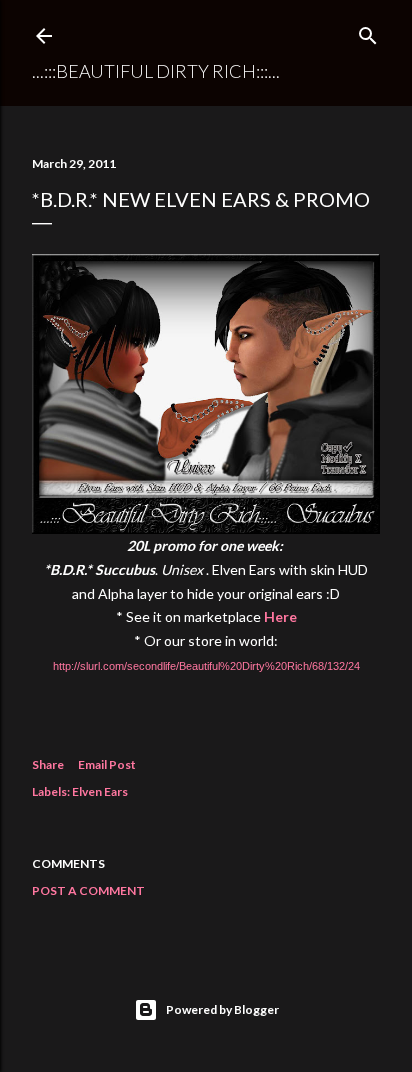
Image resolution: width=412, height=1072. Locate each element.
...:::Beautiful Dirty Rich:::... (156, 71)
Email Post (107, 764)
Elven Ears (100, 791)
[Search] (368, 32)
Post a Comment (88, 890)
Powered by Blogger (222, 1009)
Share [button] (48, 764)
